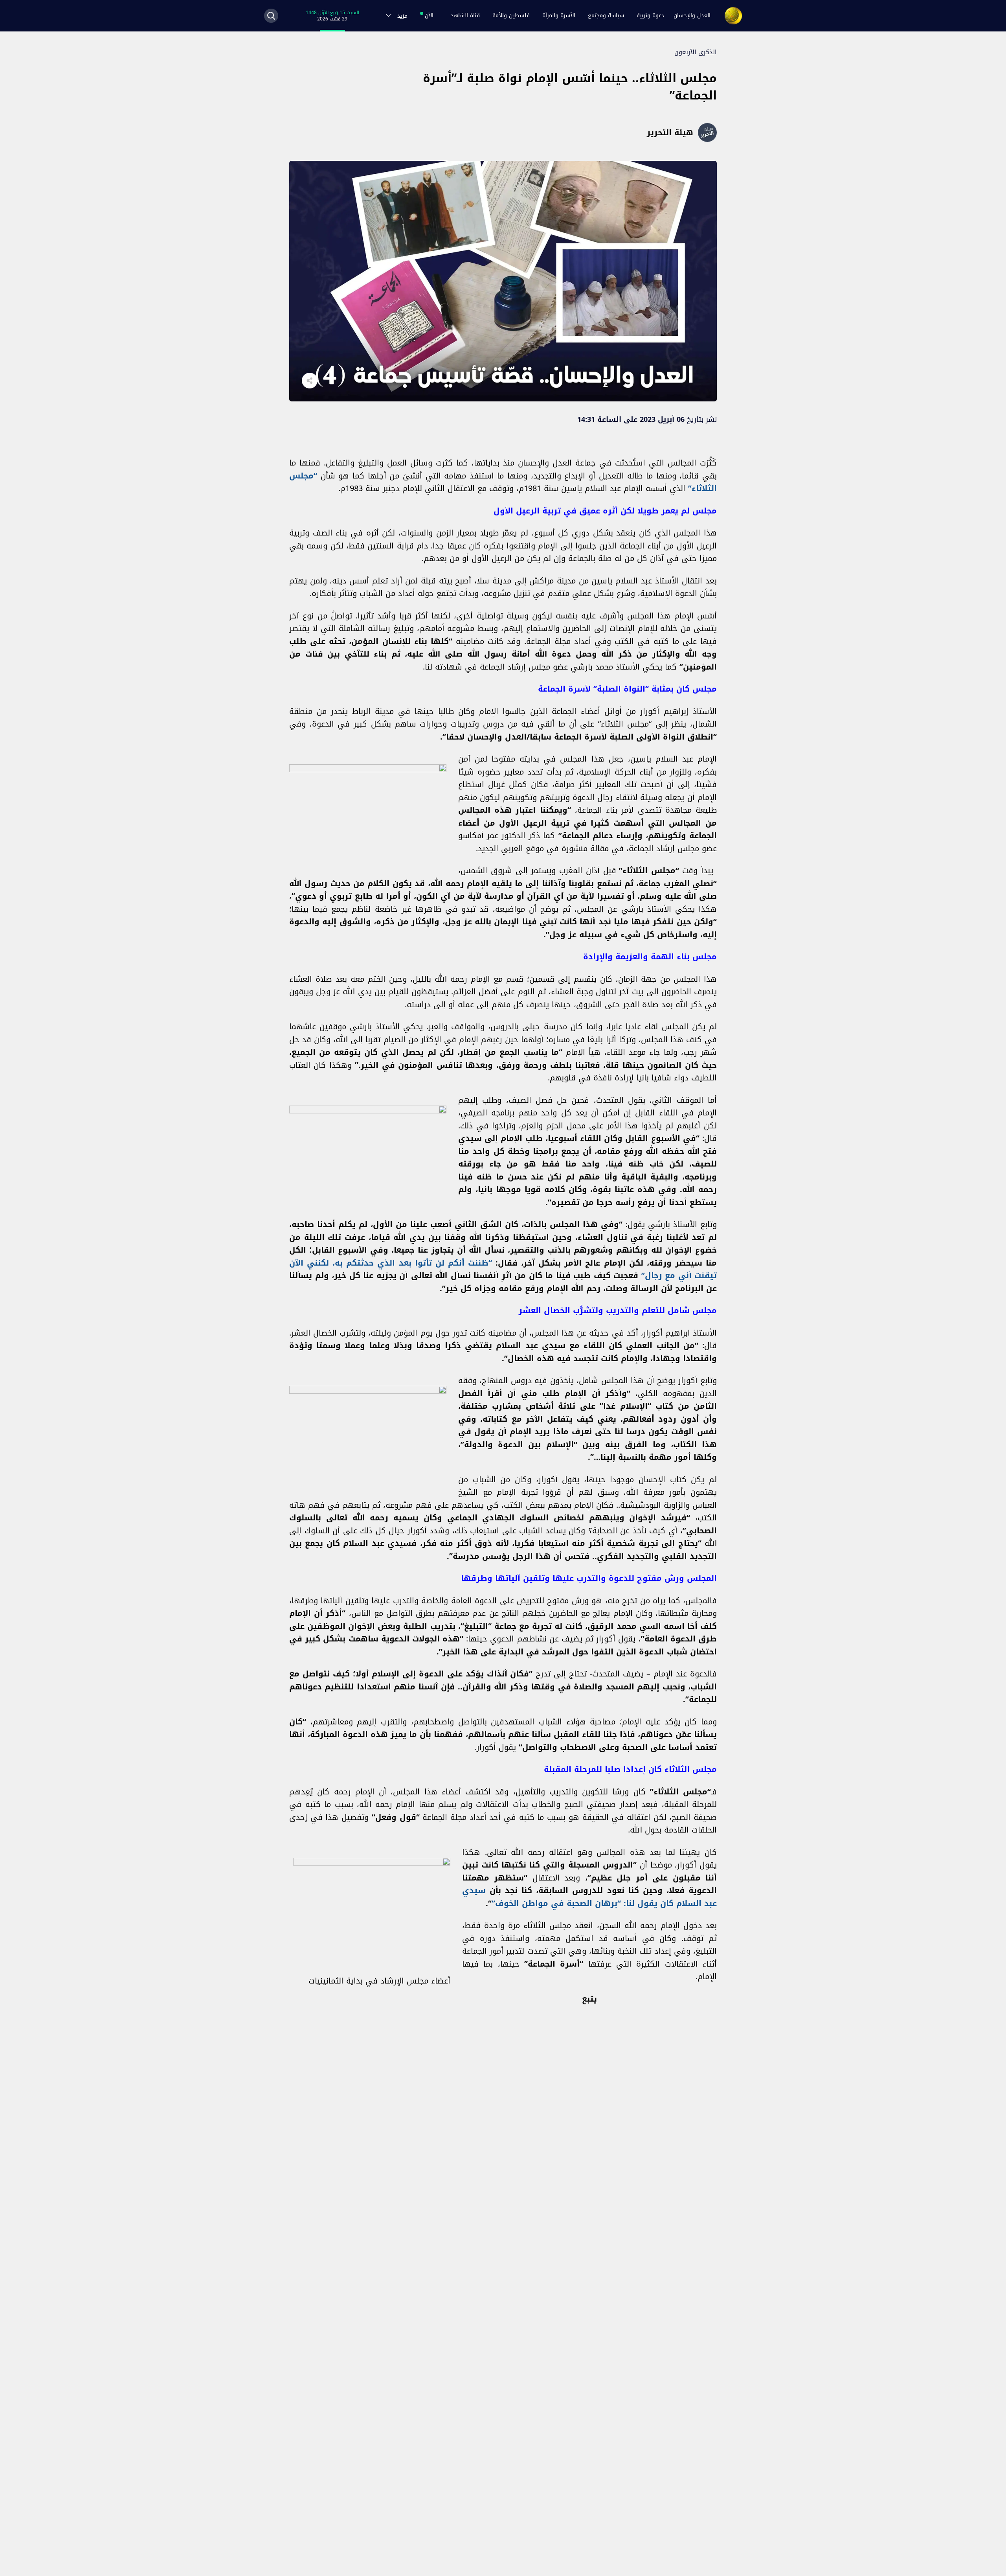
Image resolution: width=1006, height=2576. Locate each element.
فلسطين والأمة (511, 16)
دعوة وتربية (650, 16)
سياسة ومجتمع (606, 16)
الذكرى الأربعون (696, 52)
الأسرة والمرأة (559, 16)
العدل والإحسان (692, 16)
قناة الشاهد (465, 16)
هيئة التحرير (670, 132)
